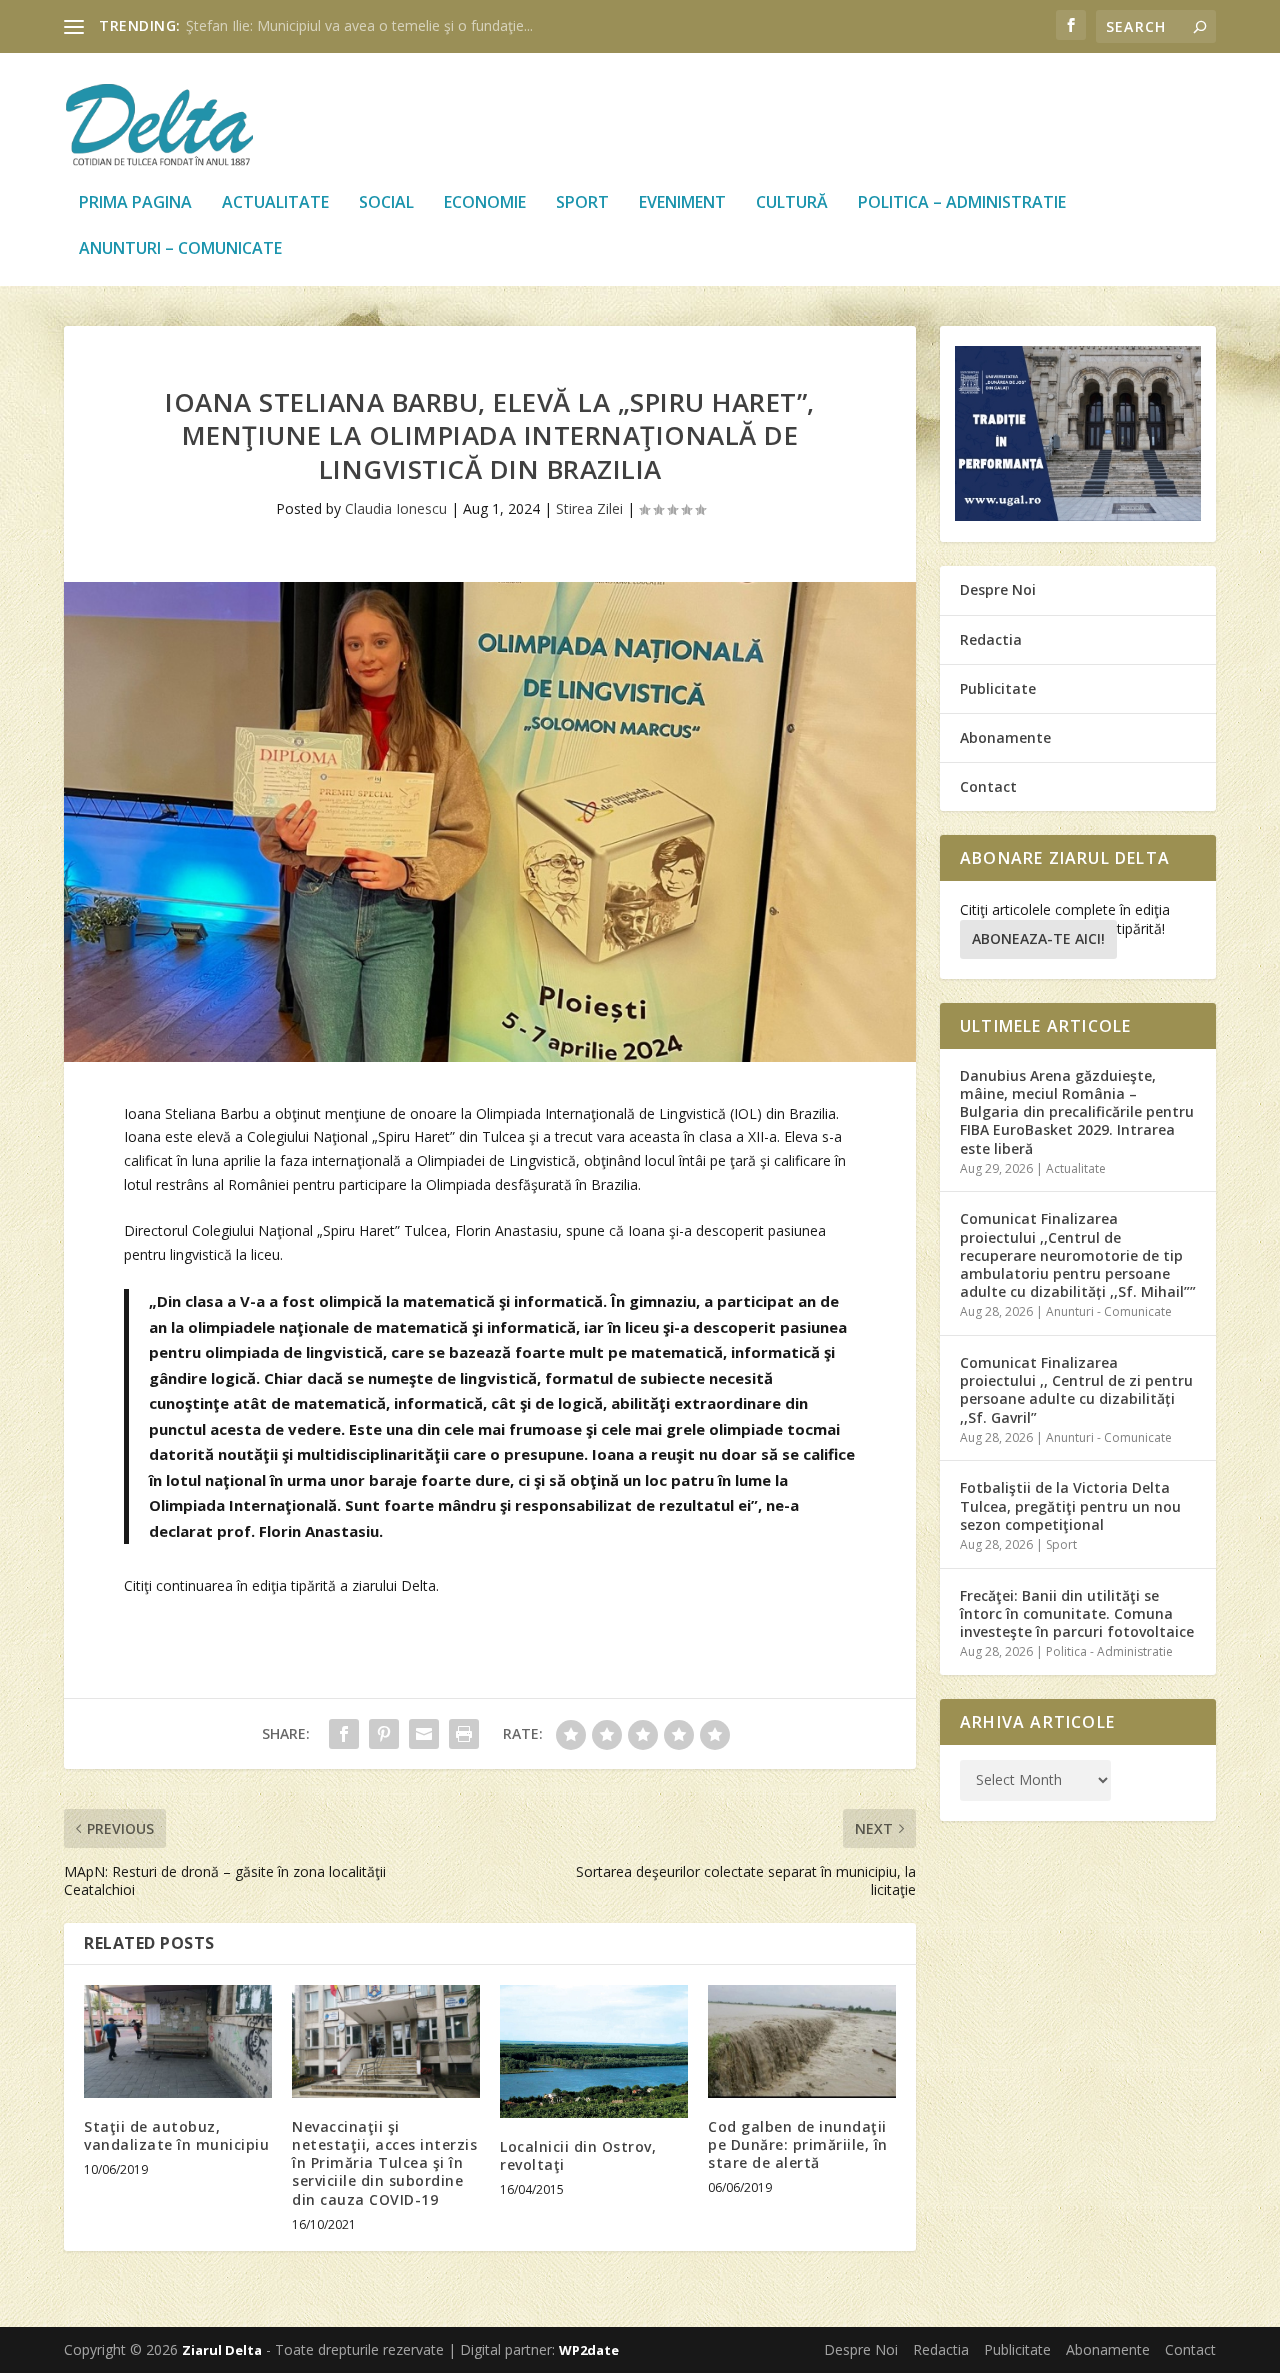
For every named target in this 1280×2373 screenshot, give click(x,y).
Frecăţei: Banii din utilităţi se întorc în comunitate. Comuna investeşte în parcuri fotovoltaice (1077, 1613)
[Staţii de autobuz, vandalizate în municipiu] (178, 2041)
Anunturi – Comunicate (180, 249)
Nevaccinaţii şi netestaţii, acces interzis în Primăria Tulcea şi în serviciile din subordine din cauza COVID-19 (384, 2163)
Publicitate (998, 688)
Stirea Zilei (589, 508)
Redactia (991, 639)
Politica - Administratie (1109, 1651)
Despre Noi (998, 589)
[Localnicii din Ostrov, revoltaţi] (594, 2051)
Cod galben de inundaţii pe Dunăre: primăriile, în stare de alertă (798, 2144)
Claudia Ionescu (396, 508)
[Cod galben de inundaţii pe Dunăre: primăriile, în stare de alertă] (802, 2041)
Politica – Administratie (962, 203)
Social (386, 203)
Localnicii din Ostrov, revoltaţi (578, 2155)
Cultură (792, 203)
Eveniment (682, 203)
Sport (582, 203)
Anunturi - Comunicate (1109, 1311)
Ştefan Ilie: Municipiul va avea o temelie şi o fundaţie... (359, 25)
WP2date (589, 2350)
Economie (485, 203)
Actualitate (275, 203)
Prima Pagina (135, 203)
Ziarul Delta (222, 2350)
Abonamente (1005, 737)
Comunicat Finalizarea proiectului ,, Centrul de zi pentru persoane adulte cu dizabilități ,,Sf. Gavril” (1076, 1390)
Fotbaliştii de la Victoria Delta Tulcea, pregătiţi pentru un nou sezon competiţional (1070, 1505)
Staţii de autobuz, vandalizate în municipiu (176, 2135)
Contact (988, 786)
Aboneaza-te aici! (1038, 938)
